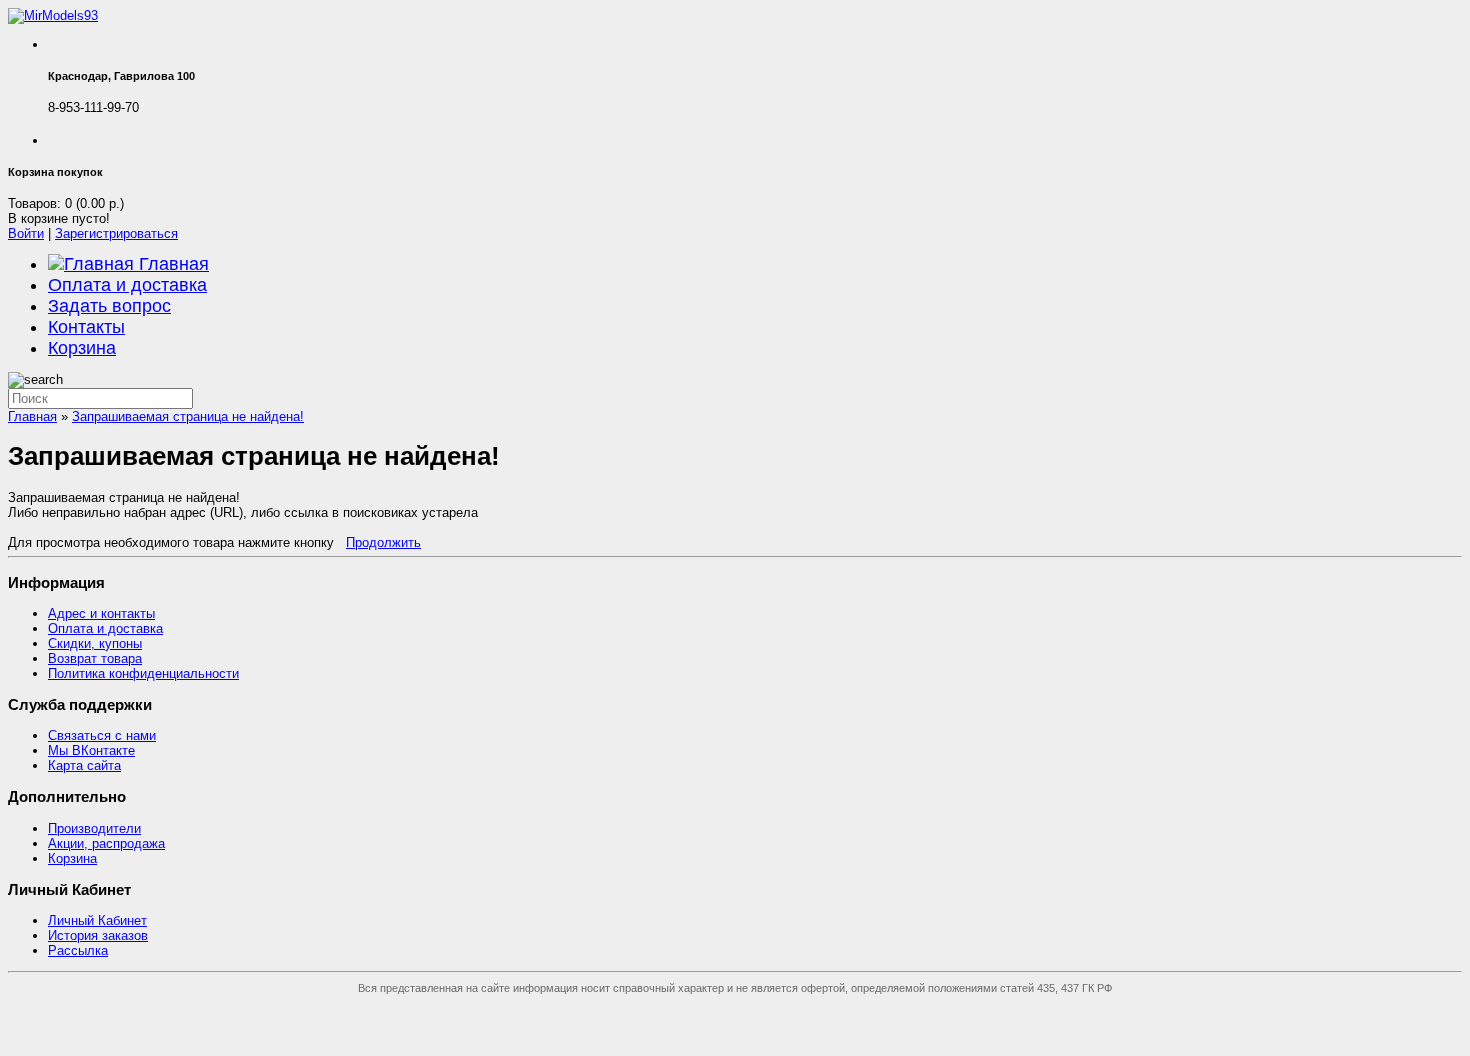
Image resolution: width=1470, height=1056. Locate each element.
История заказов (98, 935)
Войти (26, 233)
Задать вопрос (109, 306)
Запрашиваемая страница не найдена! (188, 416)
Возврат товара (95, 658)
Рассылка (78, 950)
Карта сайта (84, 765)
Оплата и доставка (127, 285)
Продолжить (383, 542)
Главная (171, 264)
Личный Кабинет (97, 920)
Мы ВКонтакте (91, 750)
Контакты (86, 327)
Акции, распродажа (106, 843)
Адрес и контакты (101, 613)
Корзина (82, 348)
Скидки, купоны (95, 643)
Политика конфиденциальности (143, 673)
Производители (94, 828)
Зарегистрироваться (116, 233)
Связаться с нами (102, 735)
